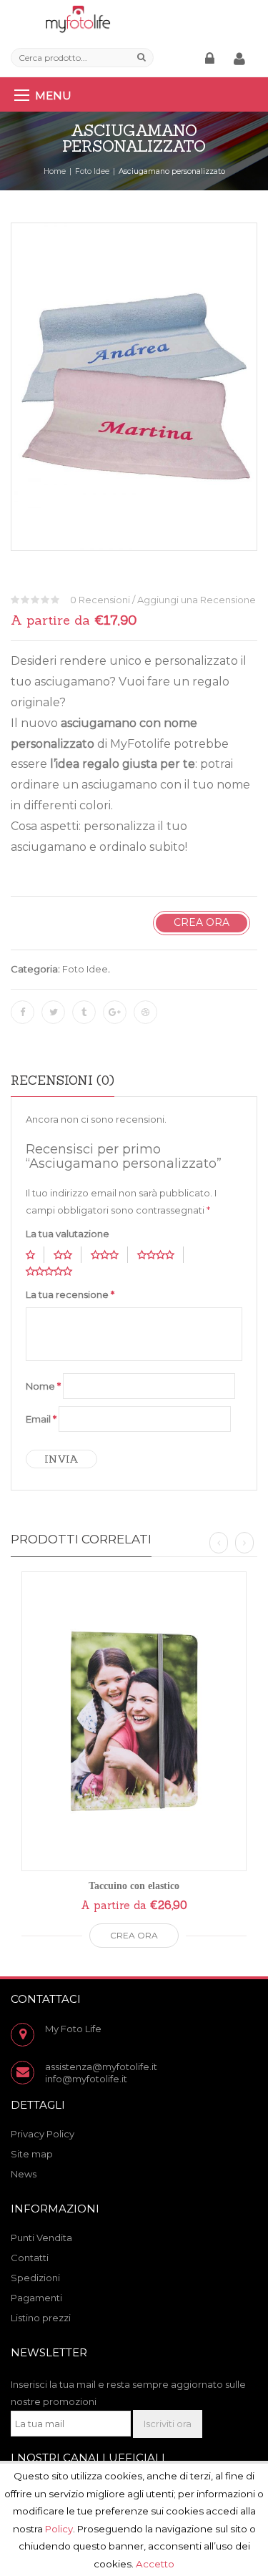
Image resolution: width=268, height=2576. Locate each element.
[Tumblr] (84, 1012)
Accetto (155, 2563)
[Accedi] (212, 59)
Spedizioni (35, 2278)
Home (55, 171)
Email (41, 1419)
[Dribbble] (145, 1012)
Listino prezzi (41, 2318)
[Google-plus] (115, 1012)
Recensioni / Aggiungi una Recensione (163, 600)
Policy (59, 2528)
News (24, 2174)
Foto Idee (92, 171)
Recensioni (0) (63, 1080)
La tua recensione (70, 1294)
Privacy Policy (43, 2134)
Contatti (30, 2258)
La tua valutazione (68, 1234)
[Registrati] (242, 59)
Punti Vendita (41, 2238)
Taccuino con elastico (134, 1886)
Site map (32, 2154)
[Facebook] (23, 1012)
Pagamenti (36, 2298)
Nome (43, 1386)
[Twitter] (53, 1012)
